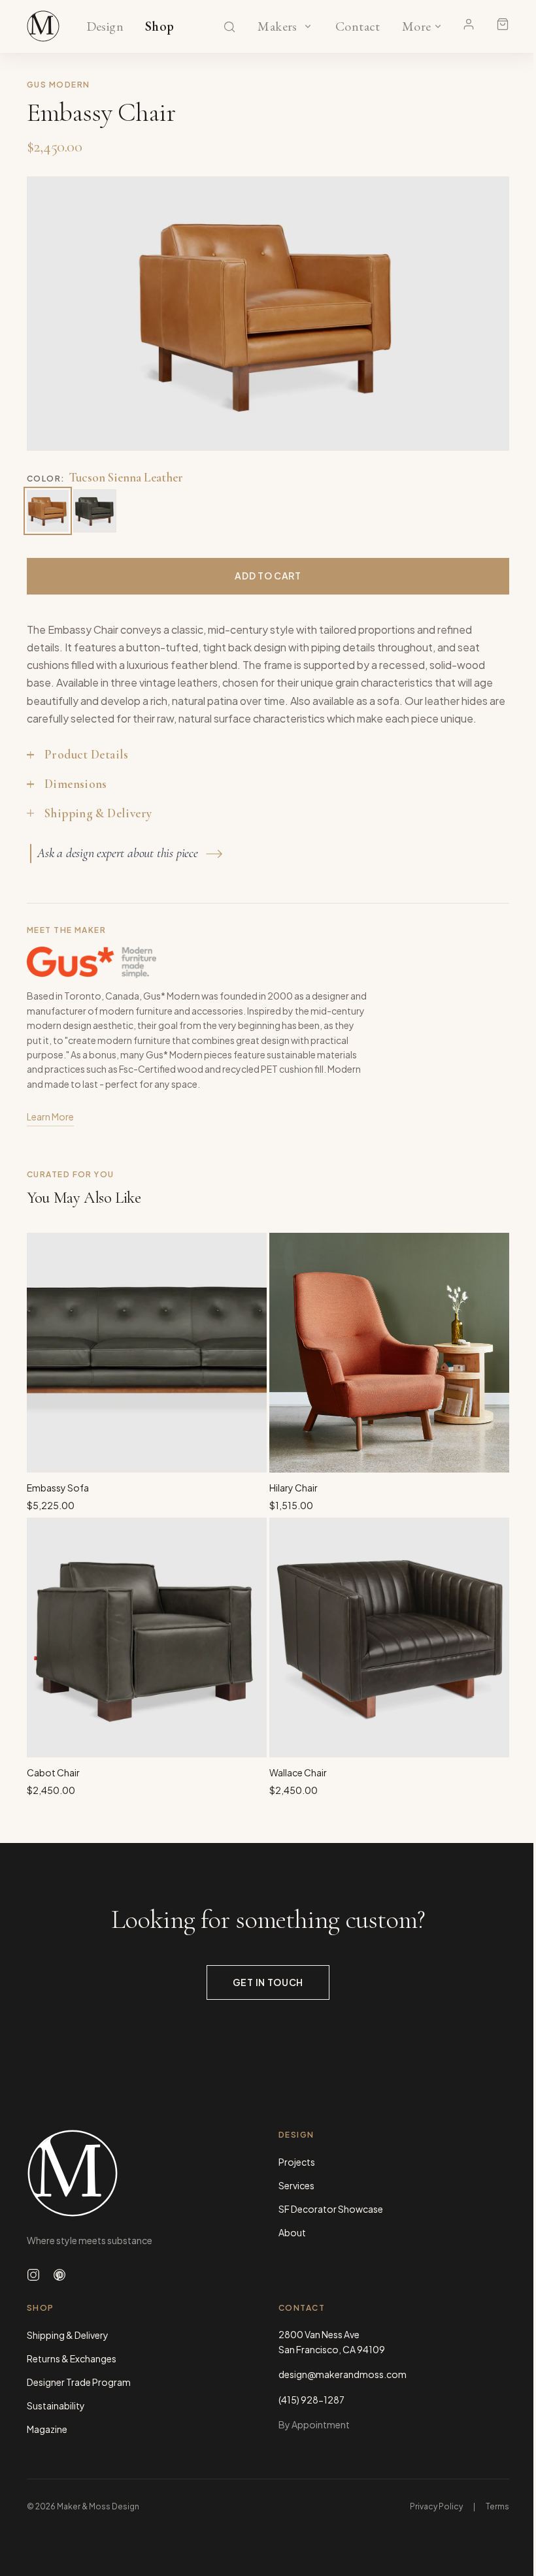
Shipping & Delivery (68, 2335)
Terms (497, 2506)
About (292, 2232)
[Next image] (486, 314)
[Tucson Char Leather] (95, 511)
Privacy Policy (436, 2506)
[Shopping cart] (503, 24)
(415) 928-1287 (311, 2400)
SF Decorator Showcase (331, 2209)
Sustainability (56, 2405)
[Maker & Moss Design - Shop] (43, 26)
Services (296, 2185)
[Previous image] (50, 314)
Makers (277, 27)
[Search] (229, 27)
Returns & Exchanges (72, 2358)
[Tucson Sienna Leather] (48, 511)
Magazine (47, 2429)
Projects (297, 2162)
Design (105, 27)
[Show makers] (308, 26)
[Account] (469, 24)
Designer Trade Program (79, 2382)
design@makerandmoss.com (343, 2374)
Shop (160, 27)
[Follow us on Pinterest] (59, 2275)
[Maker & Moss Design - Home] (142, 2173)
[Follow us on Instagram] (33, 2275)
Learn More (50, 1117)
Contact (358, 27)
